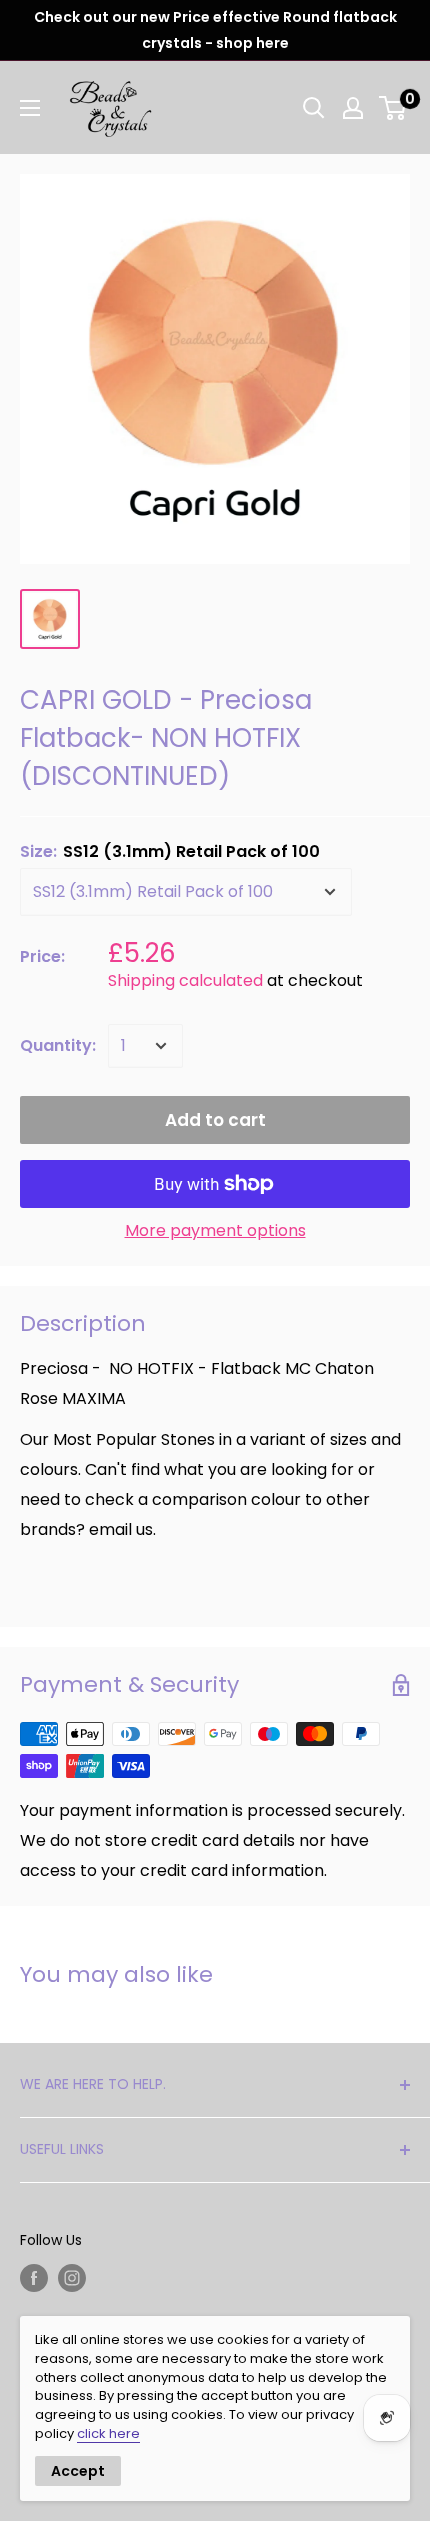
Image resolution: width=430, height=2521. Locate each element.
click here (108, 2433)
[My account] (353, 108)
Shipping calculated (185, 980)
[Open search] (314, 108)
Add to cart (215, 1120)
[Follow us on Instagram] (72, 2278)
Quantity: (58, 1045)
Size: (170, 851)
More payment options (215, 1230)
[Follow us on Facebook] (34, 2278)
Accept (78, 2471)
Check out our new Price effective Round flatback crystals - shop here (215, 30)
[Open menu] (30, 108)
